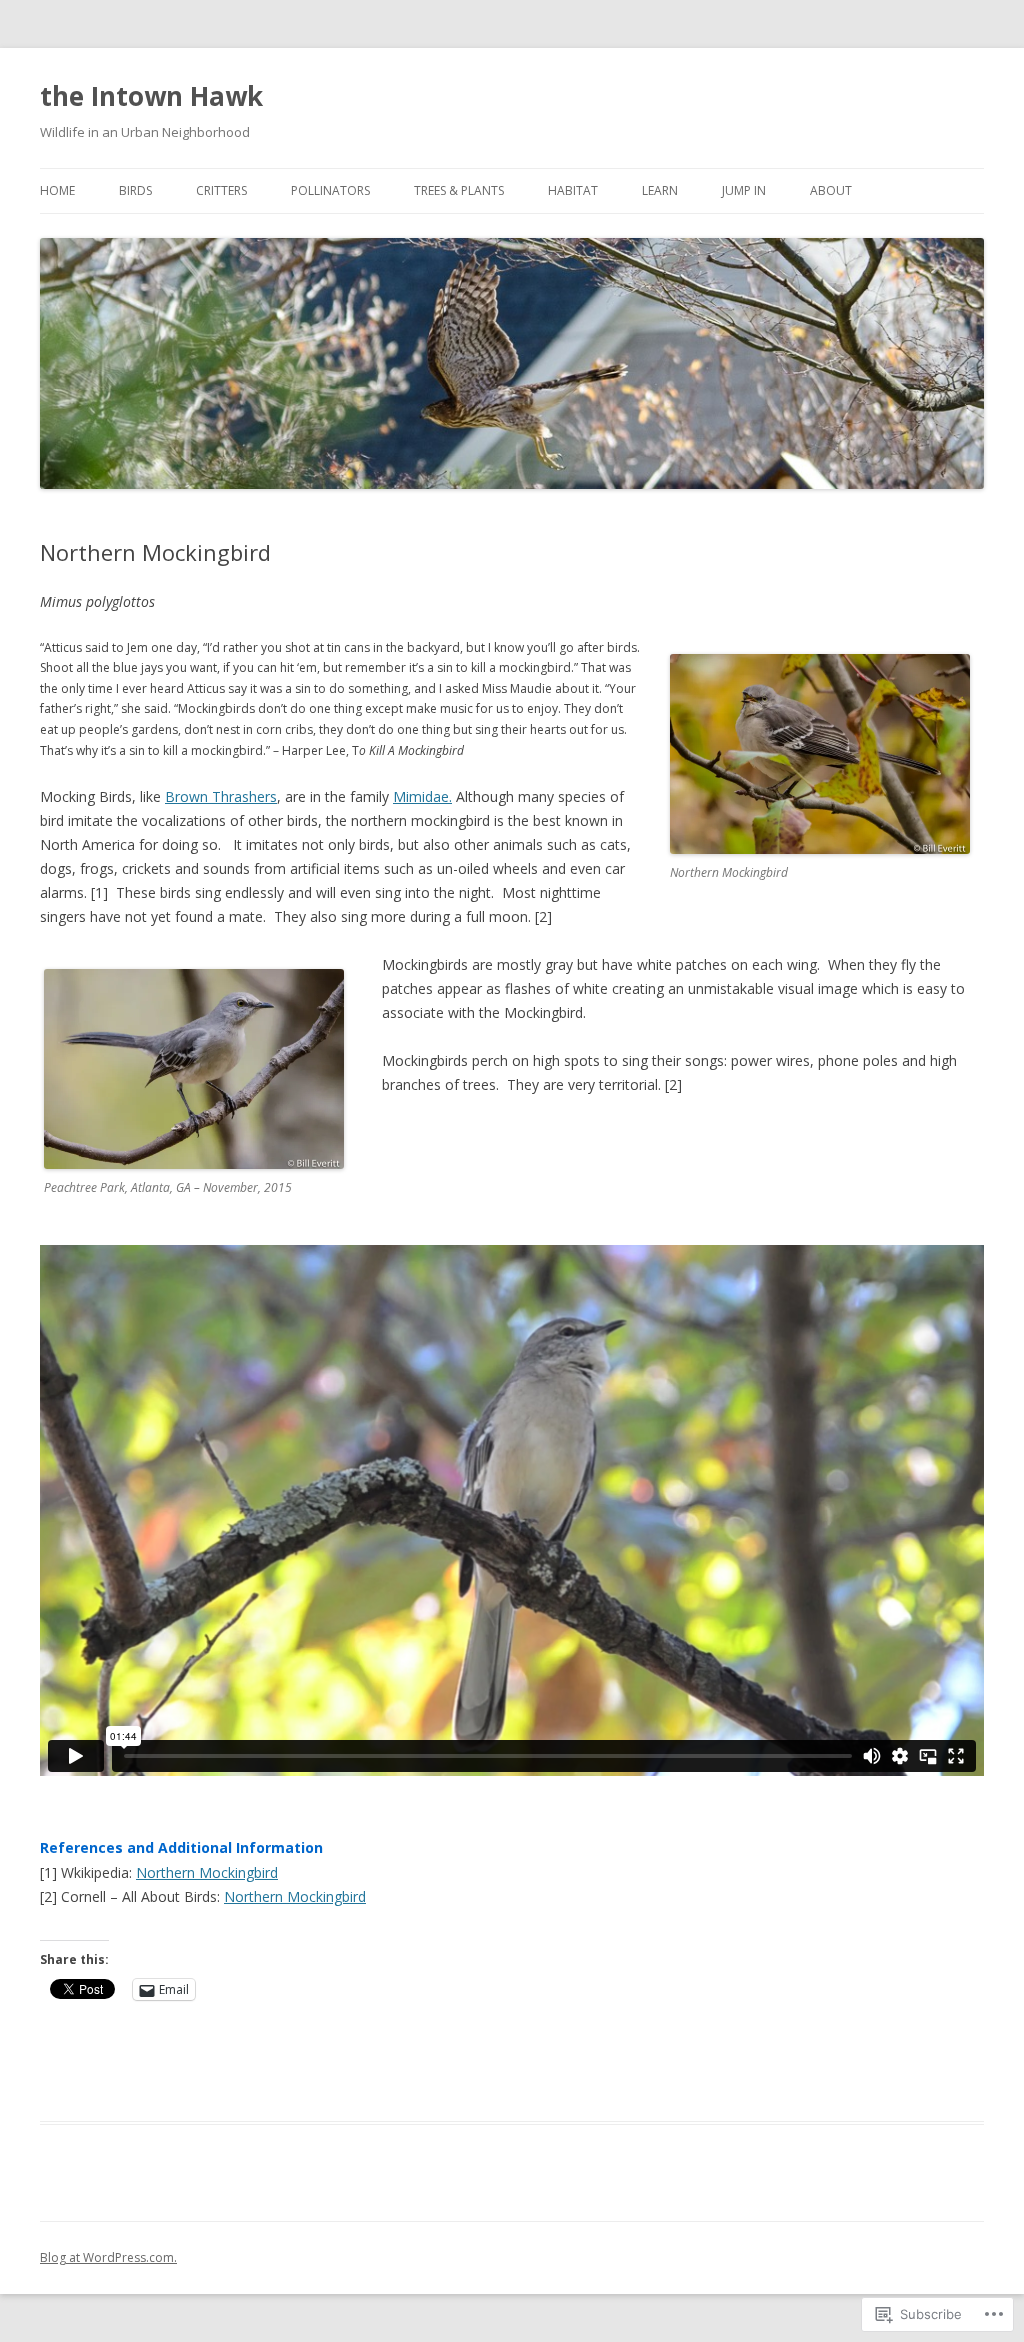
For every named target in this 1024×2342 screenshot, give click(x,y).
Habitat (573, 190)
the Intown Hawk (151, 96)
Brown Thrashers (221, 796)
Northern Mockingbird (207, 1872)
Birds (135, 190)
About (831, 190)
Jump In (744, 190)
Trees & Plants (459, 190)
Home (57, 190)
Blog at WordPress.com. (108, 2257)
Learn (660, 190)
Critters (221, 190)
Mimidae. (422, 796)
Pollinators (330, 190)
